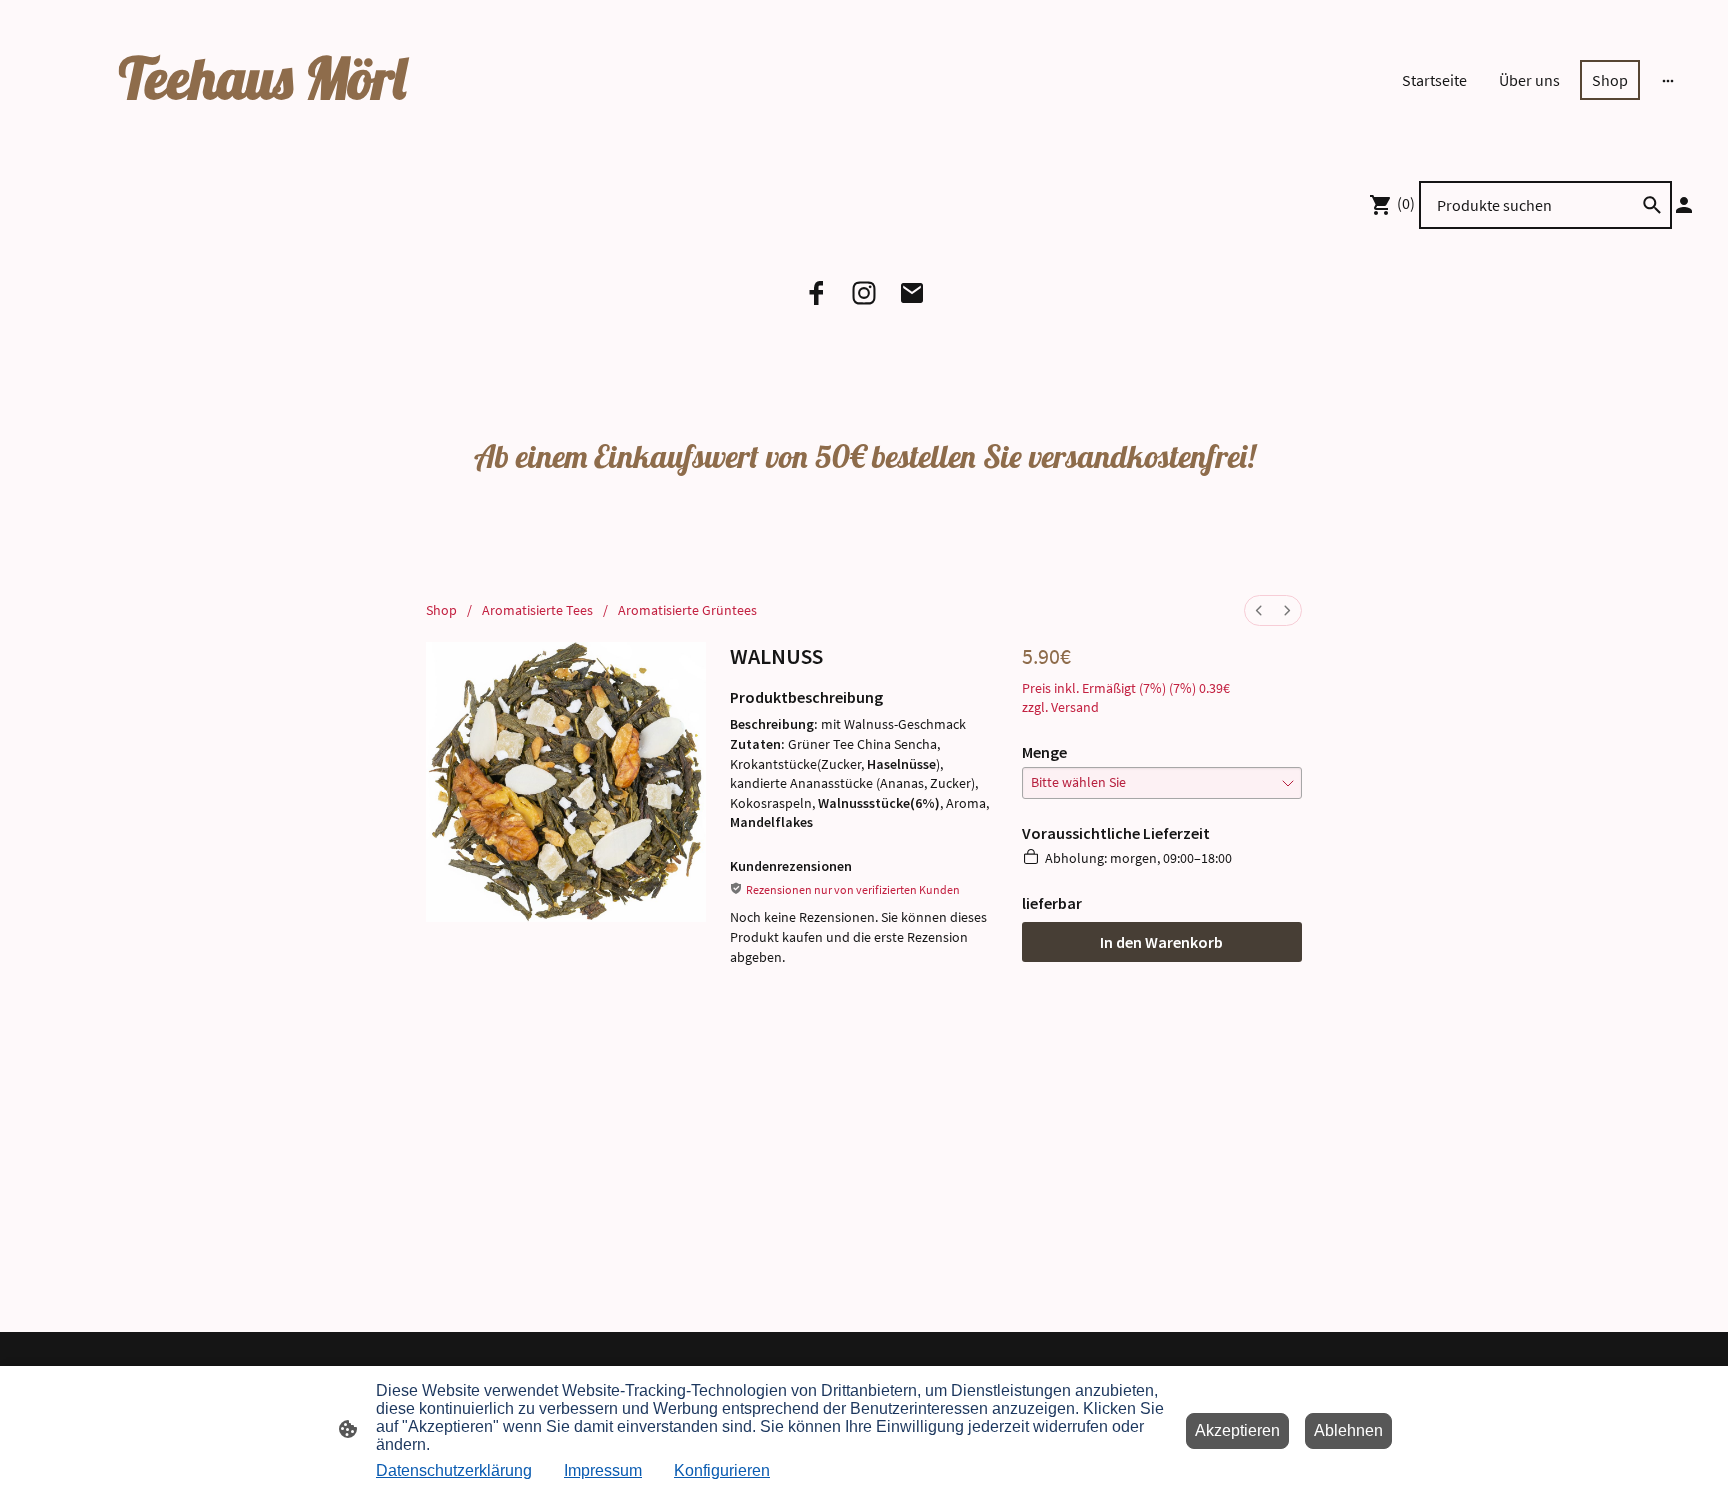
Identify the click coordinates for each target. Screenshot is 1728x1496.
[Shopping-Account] (1684, 205)
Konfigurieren (722, 1470)
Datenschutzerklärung (454, 1470)
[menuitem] (1259, 610)
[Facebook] (816, 293)
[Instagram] (864, 293)
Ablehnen (1348, 1430)
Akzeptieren (1237, 1430)
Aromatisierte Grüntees (687, 610)
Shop (441, 610)
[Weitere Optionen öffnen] (1668, 80)
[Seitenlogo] (298, 131)
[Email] (912, 293)
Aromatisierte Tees (537, 610)
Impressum (603, 1470)
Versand (1075, 707)
